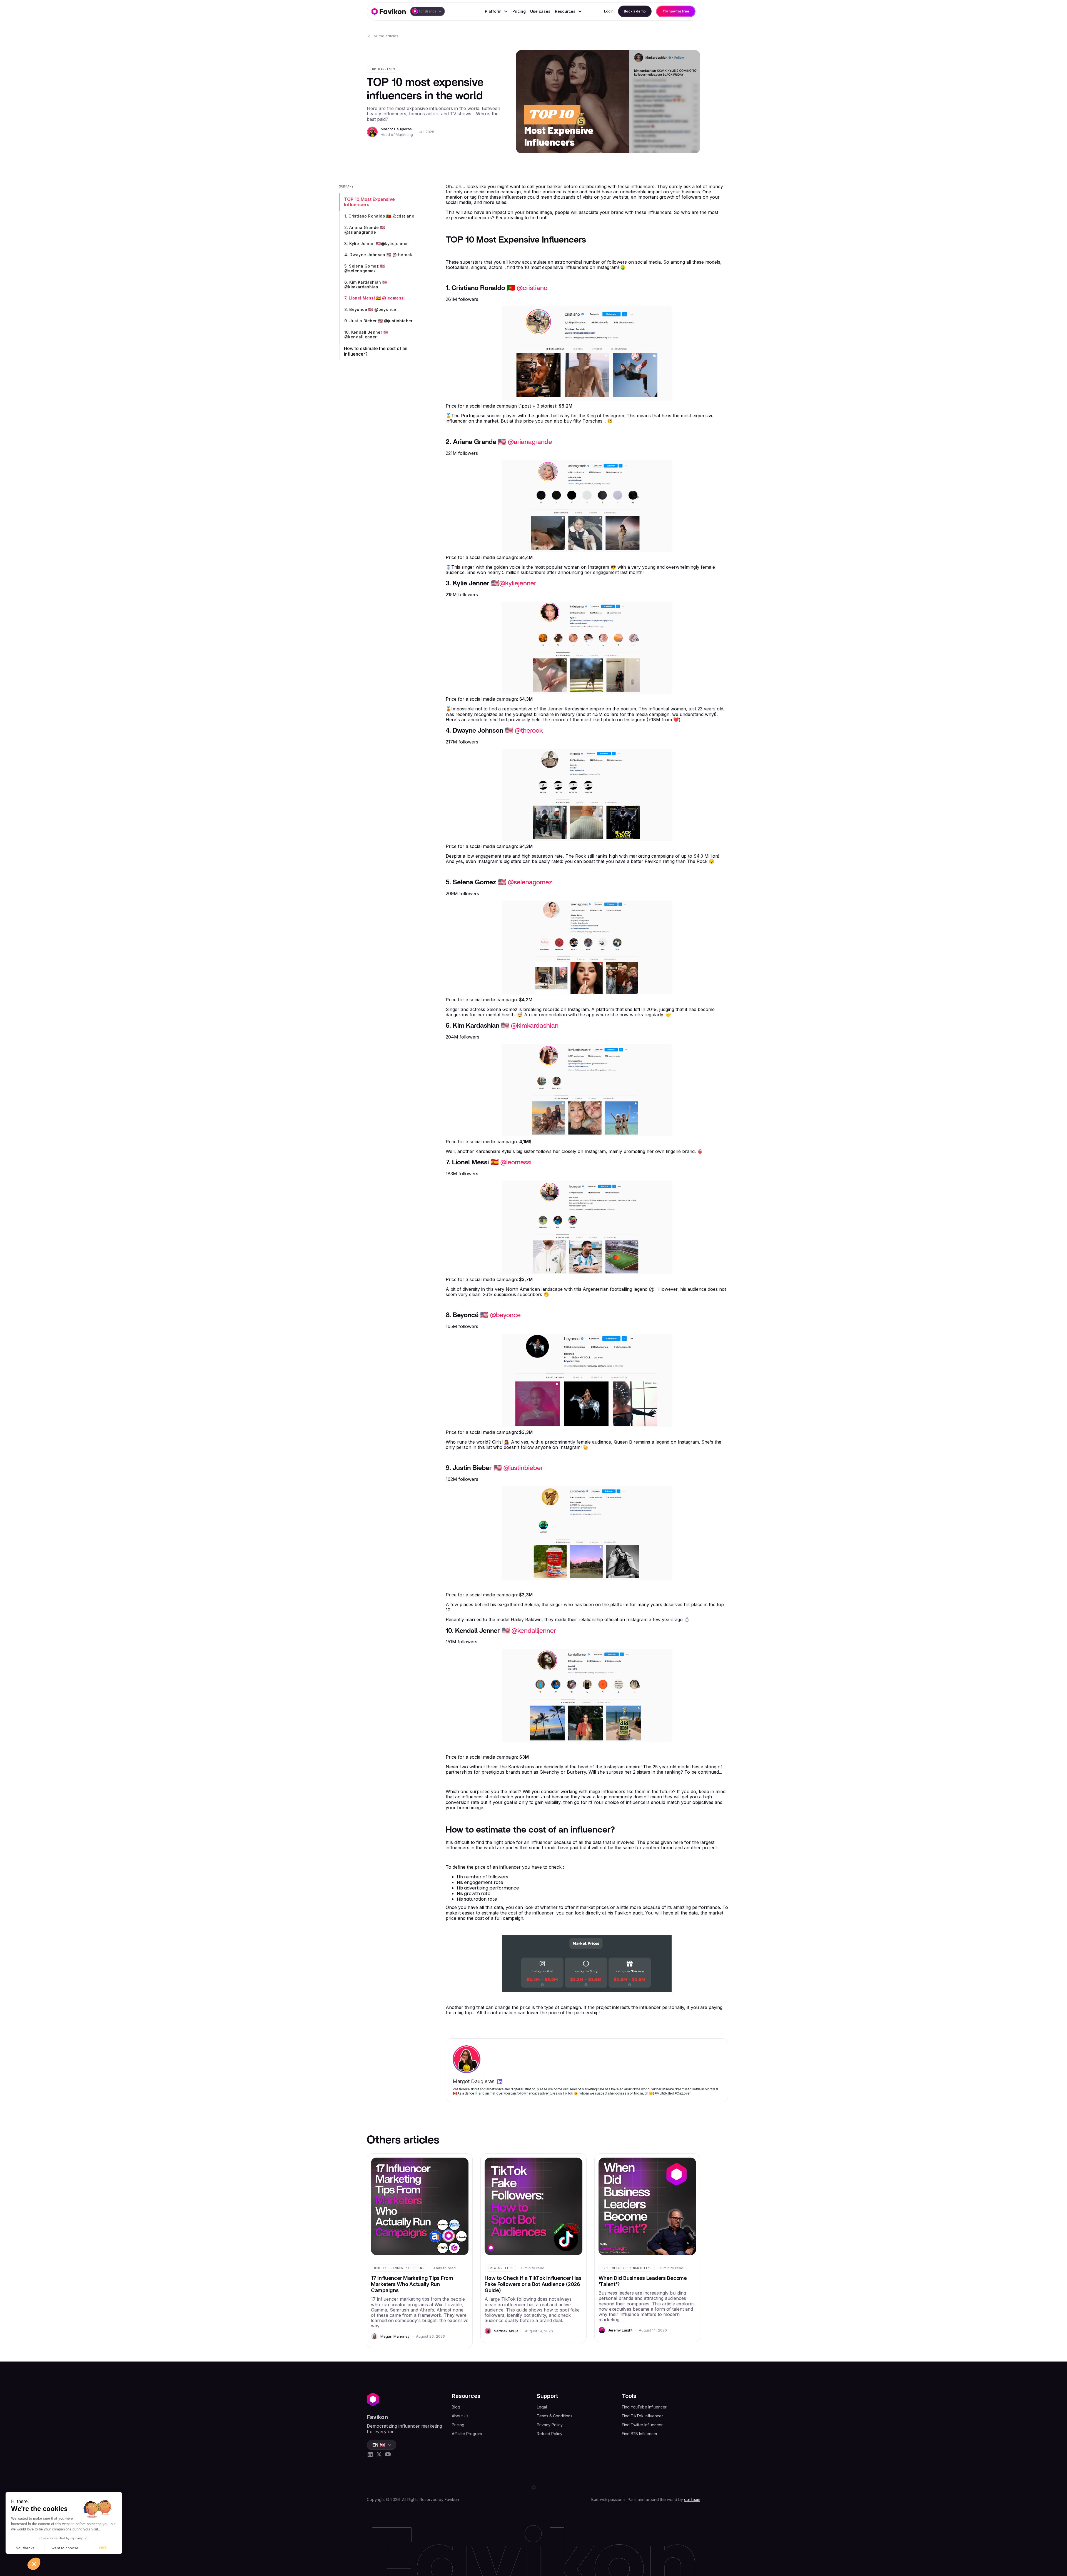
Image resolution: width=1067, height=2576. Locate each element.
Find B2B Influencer (640, 2434)
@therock (529, 731)
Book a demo (635, 11)
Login (609, 11)
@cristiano (532, 288)
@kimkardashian (535, 1026)
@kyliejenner (518, 583)
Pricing (519, 11)
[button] (427, 11)
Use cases (540, 11)
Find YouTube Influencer (644, 2407)
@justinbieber (523, 1468)
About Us (460, 2416)
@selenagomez (530, 882)
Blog (456, 2407)
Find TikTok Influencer (642, 2416)
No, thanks (25, 2548)
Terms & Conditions (555, 2416)
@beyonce (505, 1315)
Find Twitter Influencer (642, 2425)
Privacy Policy (550, 2425)
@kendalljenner (534, 1631)
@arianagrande (530, 442)
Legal (542, 2407)
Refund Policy (550, 2434)
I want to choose (64, 2548)
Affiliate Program (467, 2434)
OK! (103, 2548)
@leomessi (516, 1162)
